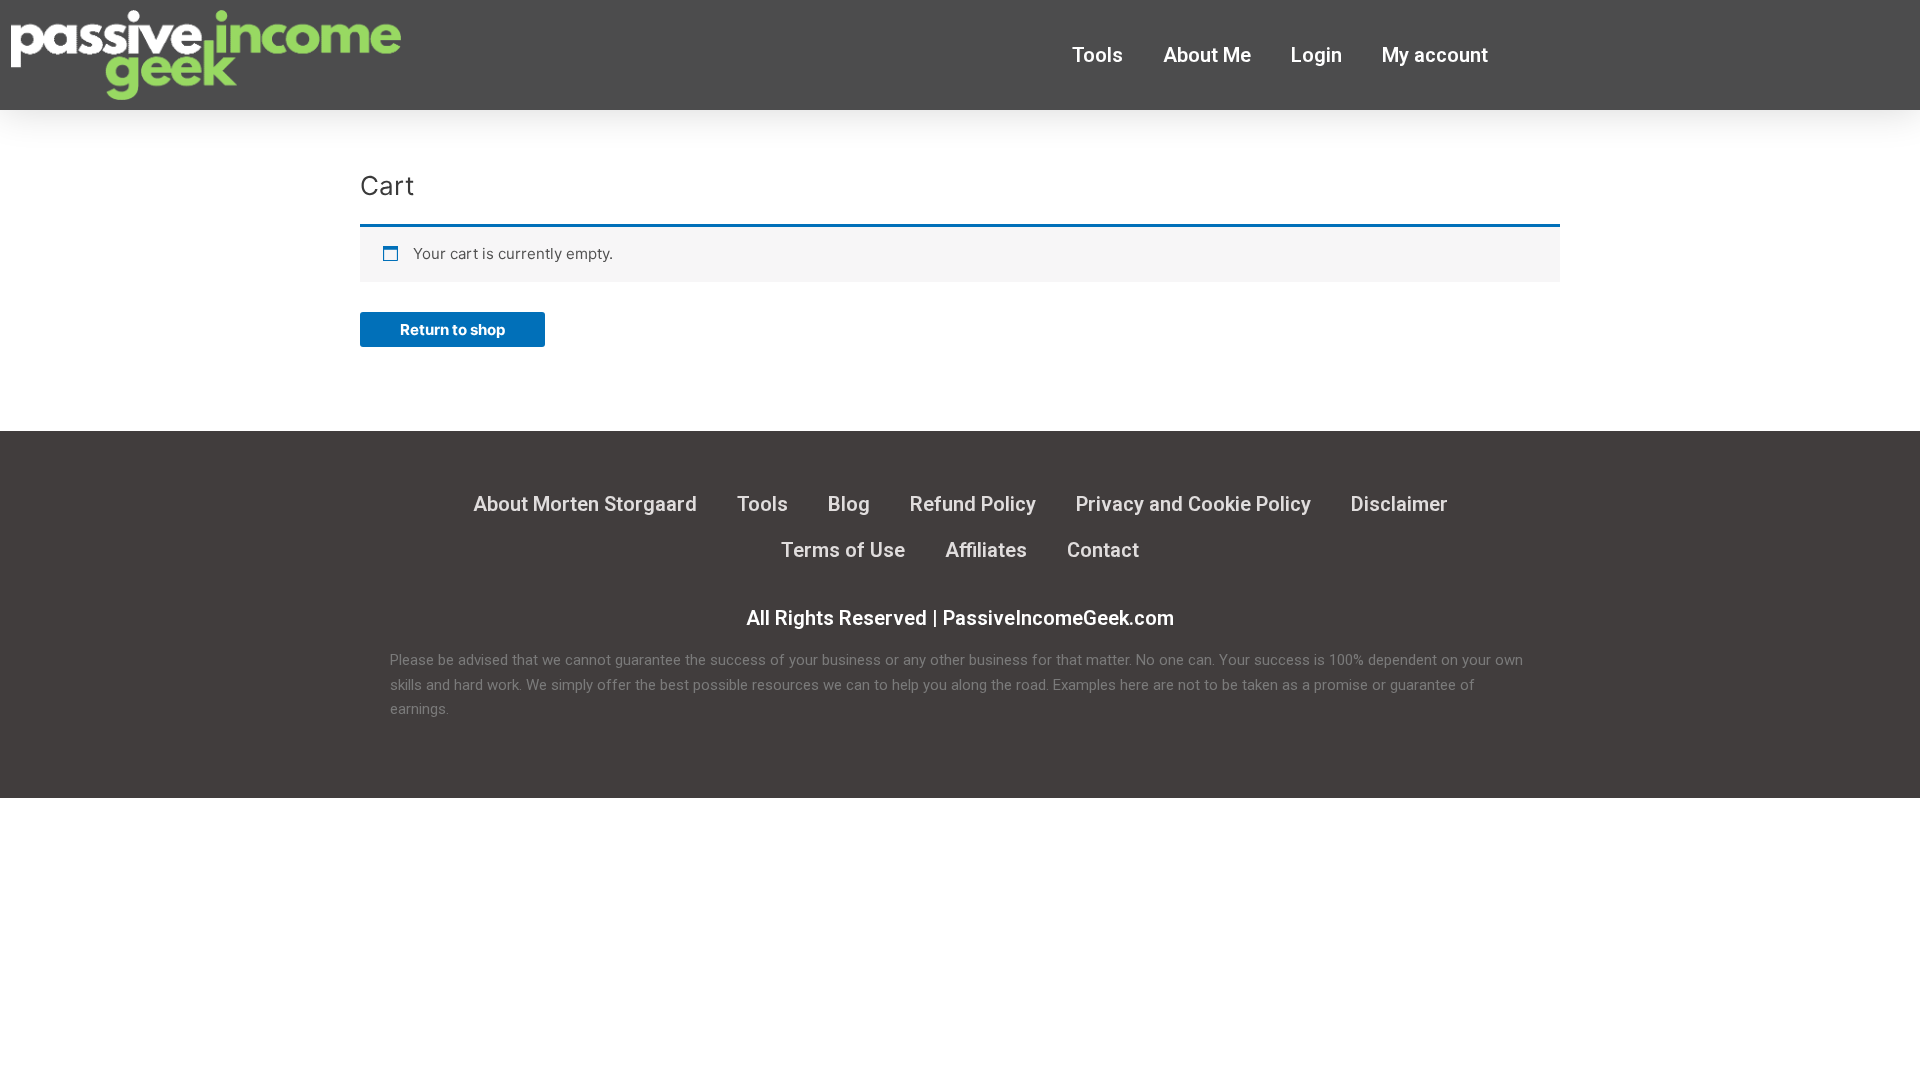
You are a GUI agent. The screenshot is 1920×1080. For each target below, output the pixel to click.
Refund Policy (973, 504)
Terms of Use (843, 550)
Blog (849, 504)
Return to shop (452, 329)
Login (1316, 55)
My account (1435, 55)
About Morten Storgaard (585, 504)
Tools (1097, 55)
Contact (1103, 550)
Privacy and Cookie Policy (1193, 504)
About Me (1207, 55)
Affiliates (986, 550)
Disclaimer (1399, 504)
